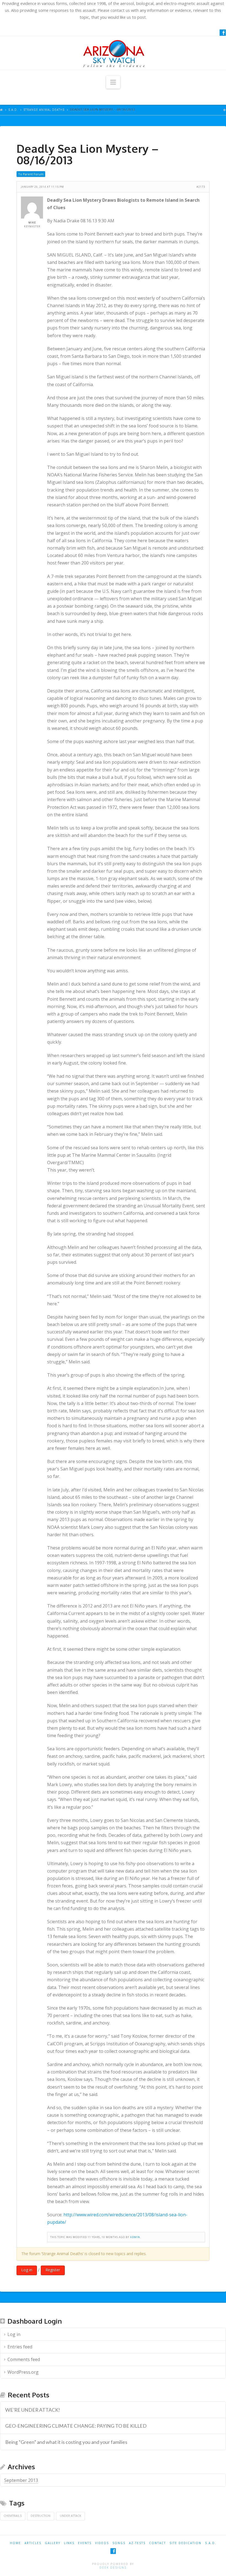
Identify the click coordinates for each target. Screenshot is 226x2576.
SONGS (119, 2543)
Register (53, 2270)
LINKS (69, 2543)
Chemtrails (13, 2516)
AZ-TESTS (137, 2543)
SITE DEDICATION (185, 2543)
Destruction (41, 2516)
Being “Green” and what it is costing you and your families (66, 2442)
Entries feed (20, 2347)
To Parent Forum (31, 174)
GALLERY (53, 2543)
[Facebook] (223, 32)
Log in (27, 2270)
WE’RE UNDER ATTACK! (33, 2410)
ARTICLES (33, 2543)
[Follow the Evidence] (113, 53)
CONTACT (158, 2543)
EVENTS (85, 2543)
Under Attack (71, 2516)
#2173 (201, 187)
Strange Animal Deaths (44, 110)
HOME (15, 2543)
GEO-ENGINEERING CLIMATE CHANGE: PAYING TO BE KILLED (76, 2426)
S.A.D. (13, 110)
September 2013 (21, 2480)
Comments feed (24, 2359)
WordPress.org (23, 2372)
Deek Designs (113, 2567)
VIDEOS (102, 2543)
